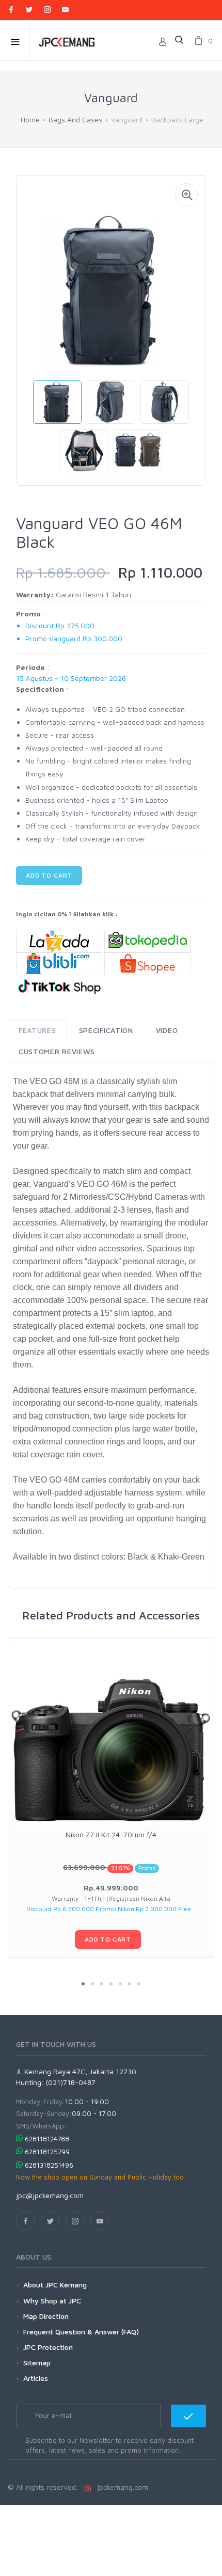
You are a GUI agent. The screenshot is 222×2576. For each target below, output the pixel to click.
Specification (106, 1030)
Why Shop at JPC (52, 2301)
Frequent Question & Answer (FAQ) (81, 2332)
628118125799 (47, 2152)
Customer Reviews (57, 1051)
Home (30, 120)
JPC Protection (48, 2347)
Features (37, 1030)
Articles (36, 2378)
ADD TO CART (49, 875)
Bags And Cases (75, 120)
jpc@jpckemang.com (50, 2195)
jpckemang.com (121, 2487)
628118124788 (47, 2139)
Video (167, 1030)
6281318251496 (49, 2165)
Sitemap (37, 2363)
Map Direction (46, 2316)
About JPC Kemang (55, 2285)
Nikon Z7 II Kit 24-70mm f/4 (111, 1834)
